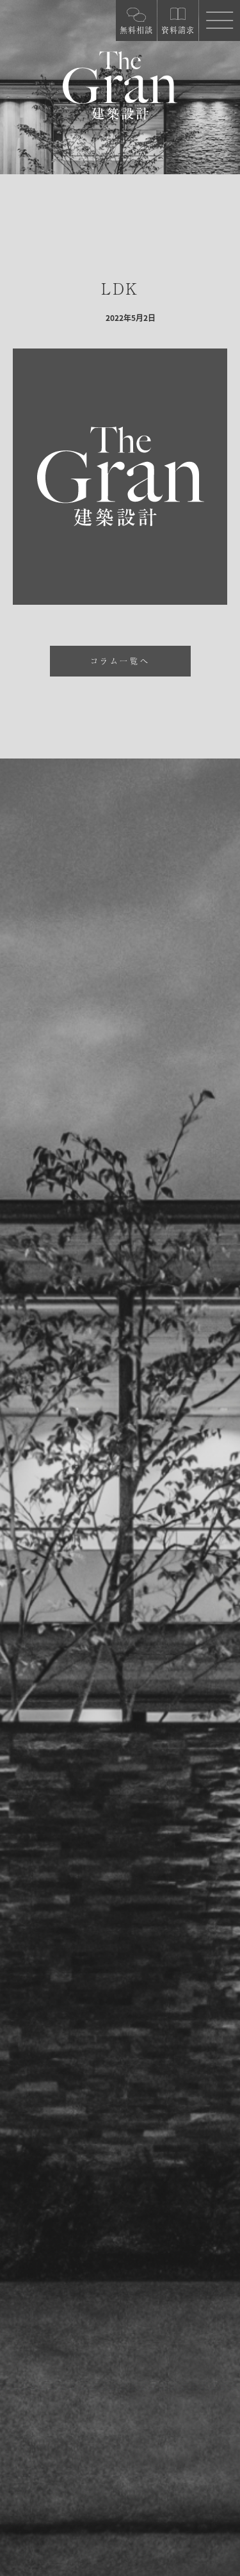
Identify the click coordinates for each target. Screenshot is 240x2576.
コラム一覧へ (120, 661)
